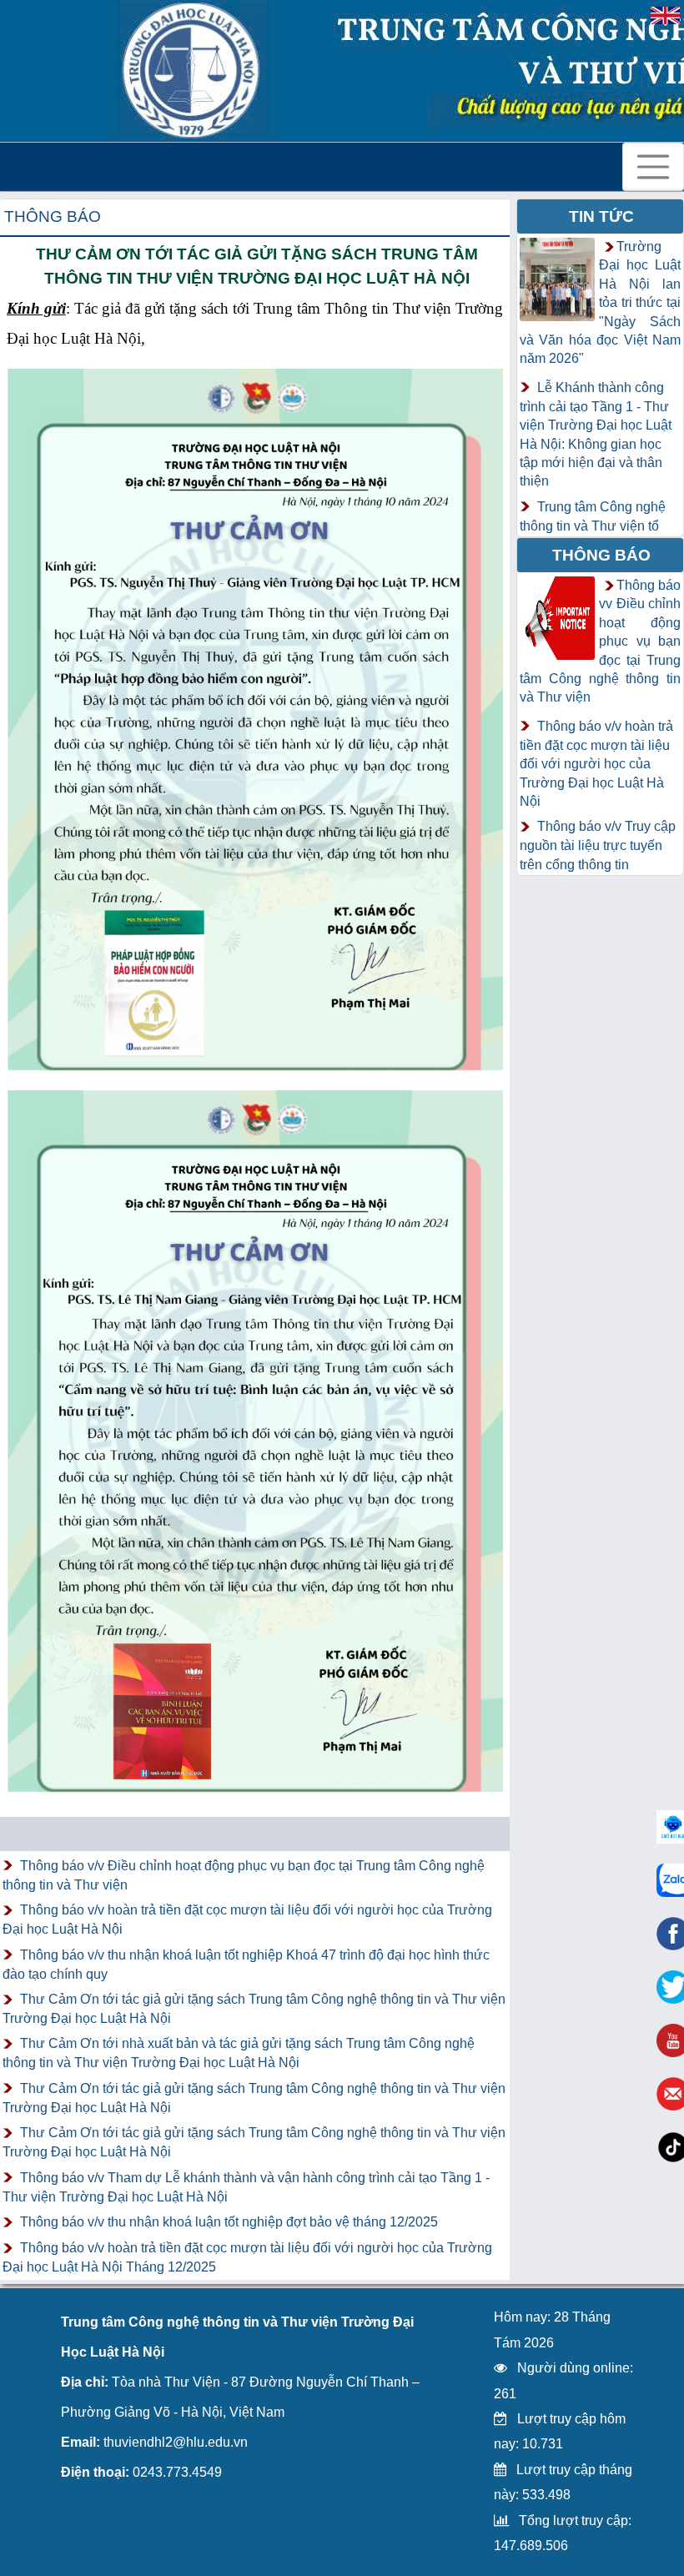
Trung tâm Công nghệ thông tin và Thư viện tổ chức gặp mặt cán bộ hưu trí (596, 535)
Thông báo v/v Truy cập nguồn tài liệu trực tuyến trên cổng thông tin (598, 845)
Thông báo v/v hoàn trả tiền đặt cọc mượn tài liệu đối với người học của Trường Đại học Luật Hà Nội (247, 1919)
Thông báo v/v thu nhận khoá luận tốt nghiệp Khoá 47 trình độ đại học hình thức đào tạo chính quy (246, 1965)
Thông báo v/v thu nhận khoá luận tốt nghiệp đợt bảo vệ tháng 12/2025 (229, 2222)
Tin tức (601, 216)
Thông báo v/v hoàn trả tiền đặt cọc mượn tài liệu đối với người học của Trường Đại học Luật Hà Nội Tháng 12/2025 (247, 2257)
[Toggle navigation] (653, 167)
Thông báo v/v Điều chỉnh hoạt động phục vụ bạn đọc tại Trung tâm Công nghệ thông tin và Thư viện (244, 1875)
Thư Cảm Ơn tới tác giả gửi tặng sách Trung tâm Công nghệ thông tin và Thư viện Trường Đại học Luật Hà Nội (254, 2009)
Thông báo (53, 216)
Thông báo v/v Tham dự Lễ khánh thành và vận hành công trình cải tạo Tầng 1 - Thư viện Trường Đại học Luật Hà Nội (246, 2187)
